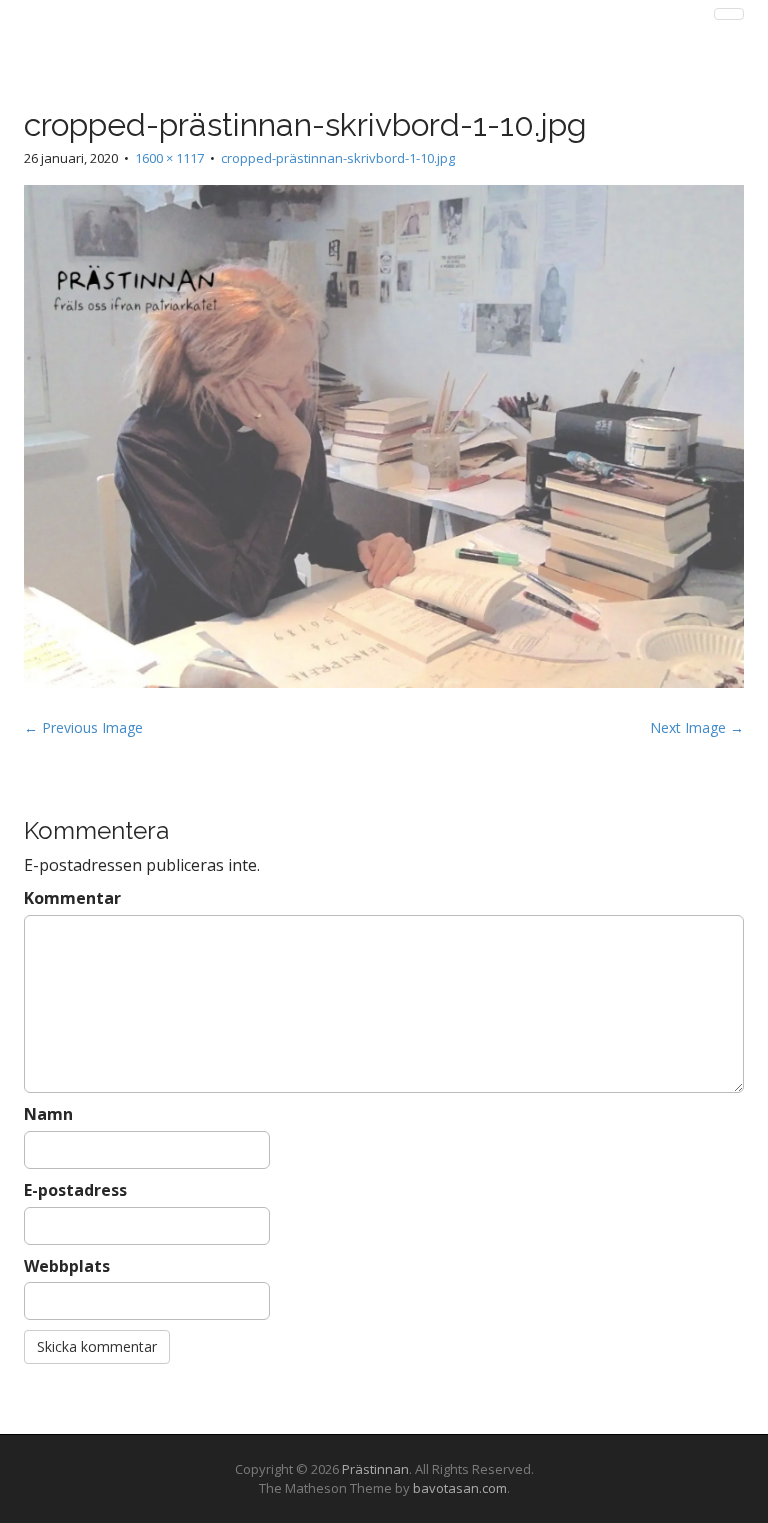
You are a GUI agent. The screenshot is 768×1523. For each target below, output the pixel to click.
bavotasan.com (460, 1488)
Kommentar (72, 898)
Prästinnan (375, 1469)
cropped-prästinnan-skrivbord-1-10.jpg (338, 158)
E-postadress (75, 1190)
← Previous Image (83, 727)
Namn (48, 1114)
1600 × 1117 (169, 158)
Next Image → (697, 727)
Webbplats (67, 1266)
